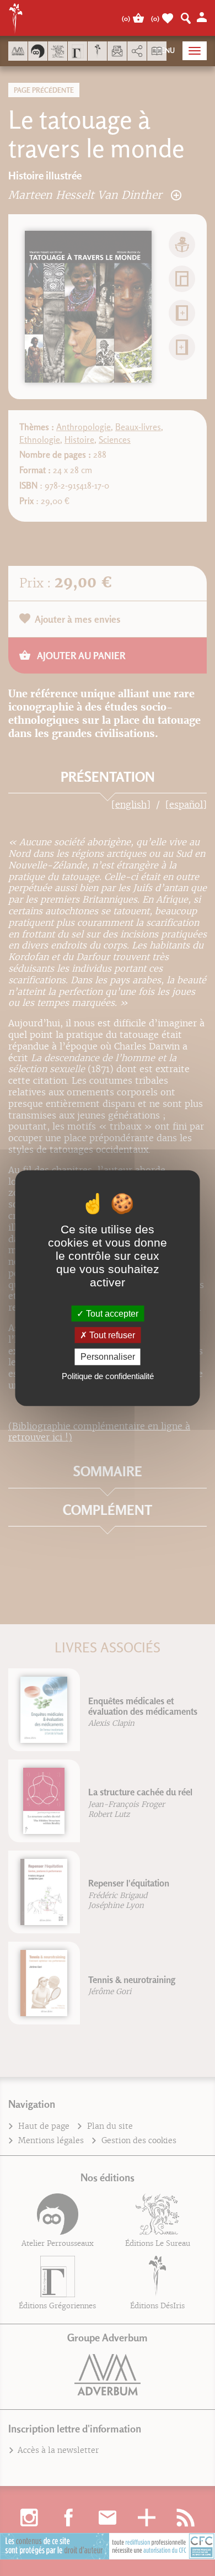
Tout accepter (111, 1314)
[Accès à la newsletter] (117, 51)
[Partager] (137, 51)
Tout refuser (111, 1335)
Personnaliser (108, 1357)
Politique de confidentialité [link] (108, 1376)
